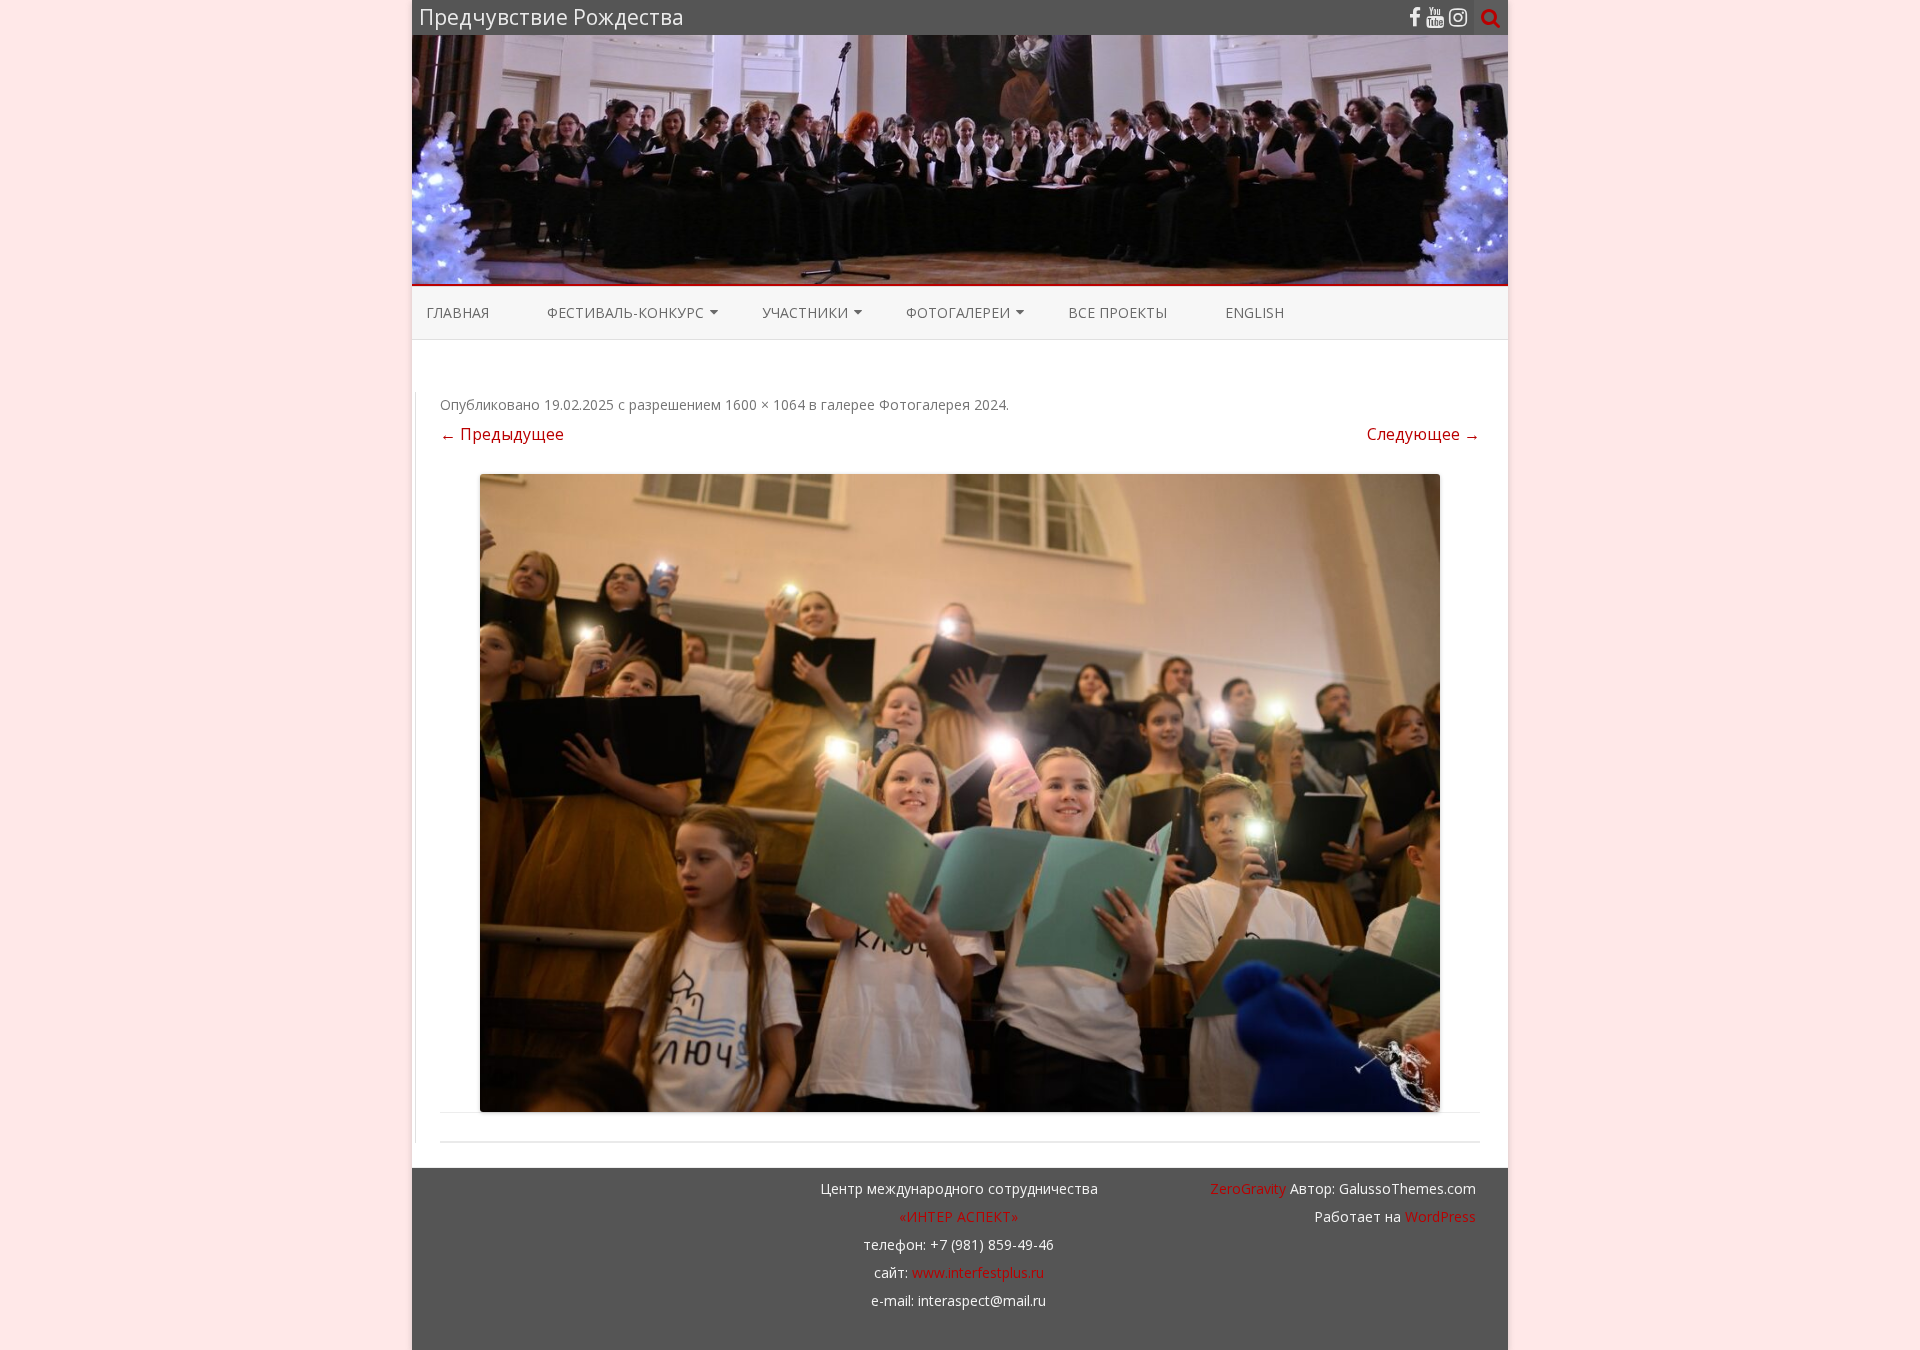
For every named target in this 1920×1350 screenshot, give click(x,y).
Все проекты (1117, 312)
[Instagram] (1458, 17)
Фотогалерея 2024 (942, 404)
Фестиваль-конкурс (625, 312)
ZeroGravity (1248, 1188)
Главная (457, 312)
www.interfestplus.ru (978, 1272)
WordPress (1438, 1216)
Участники (805, 312)
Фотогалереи (958, 312)
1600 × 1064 (765, 404)
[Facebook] (1415, 17)
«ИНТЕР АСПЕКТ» (958, 1216)
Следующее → (1423, 434)
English (1254, 312)
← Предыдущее (502, 434)
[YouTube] (1435, 17)
